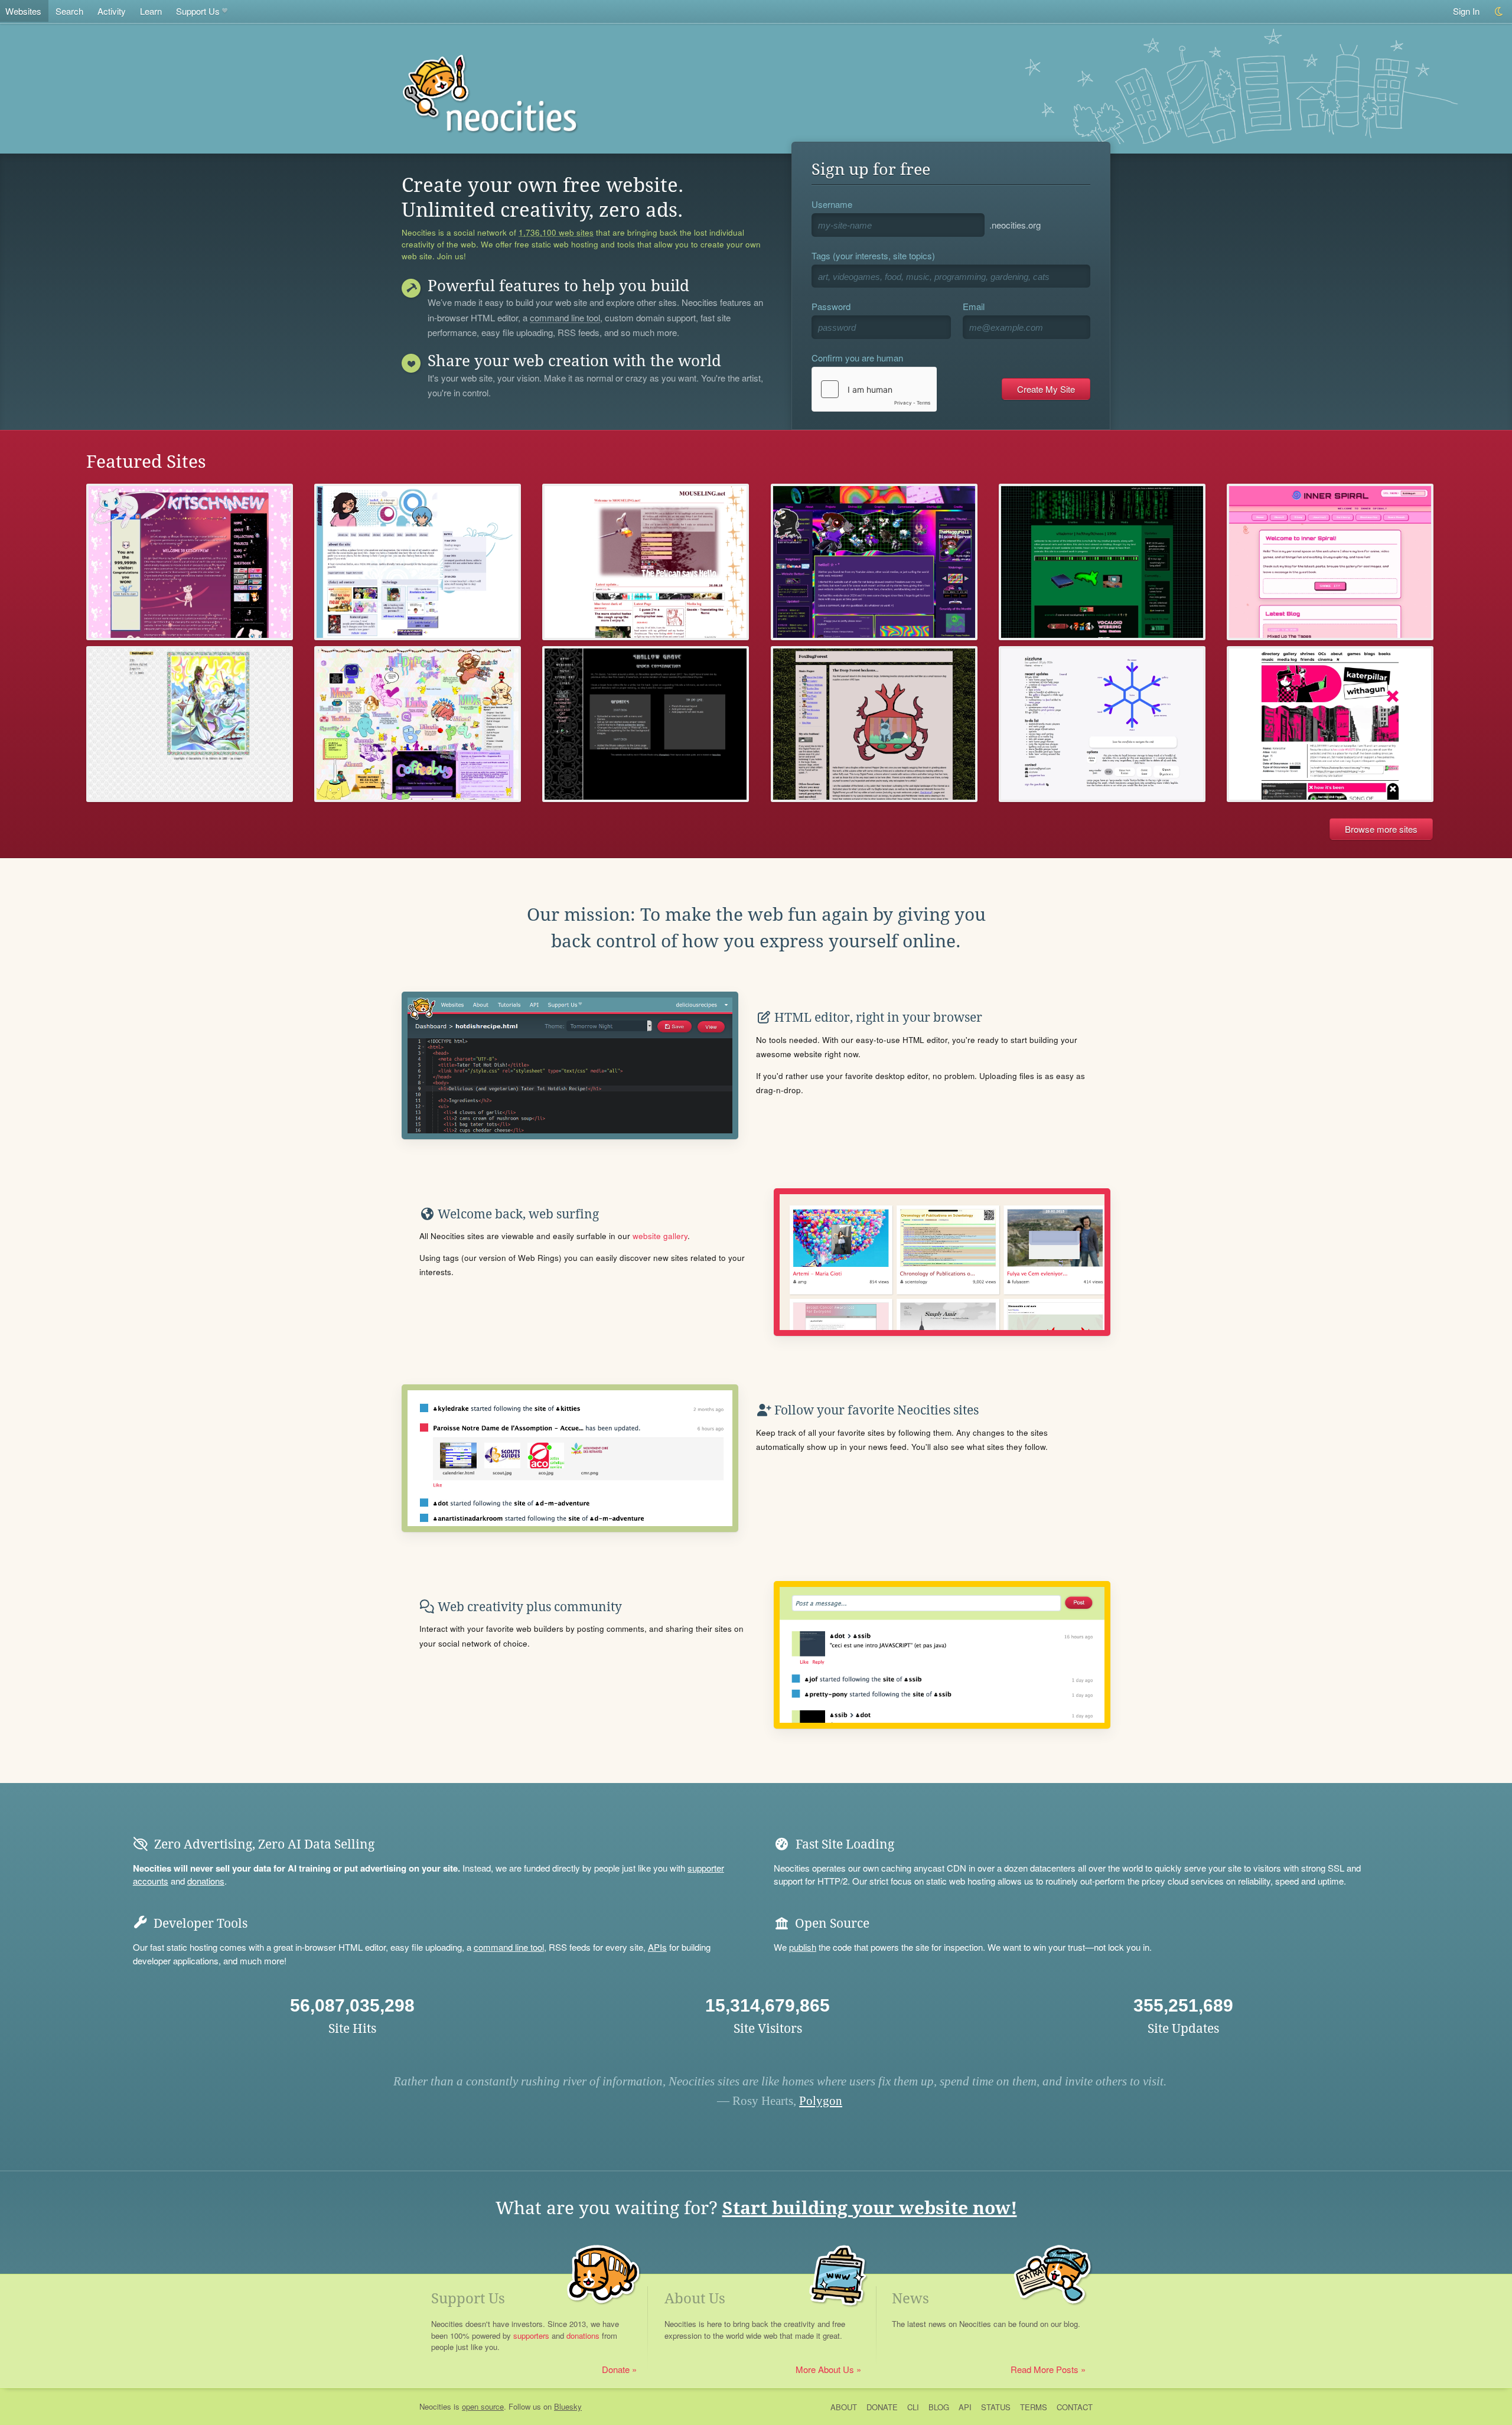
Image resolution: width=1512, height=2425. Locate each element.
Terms (1034, 2407)
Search (69, 11)
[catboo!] (418, 562)
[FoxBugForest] (874, 724)
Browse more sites (1381, 829)
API (965, 2407)
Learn (151, 11)
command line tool (565, 318)
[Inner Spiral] (1330, 562)
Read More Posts (1045, 2369)
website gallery (660, 1236)
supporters (531, 2336)
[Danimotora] (190, 724)
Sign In (1466, 11)
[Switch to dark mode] (1499, 12)
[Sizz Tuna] (1102, 724)
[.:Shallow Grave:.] (646, 724)
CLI (913, 2407)
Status (996, 2407)
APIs (657, 1947)
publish (803, 1947)
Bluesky (568, 2406)
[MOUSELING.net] (646, 562)
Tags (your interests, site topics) (873, 255)
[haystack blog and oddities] (1102, 562)
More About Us (825, 2369)
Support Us (198, 11)
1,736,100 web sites (556, 233)
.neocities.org (1015, 225)
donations (206, 1881)
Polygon (821, 2101)
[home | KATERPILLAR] (1330, 724)
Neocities (435, 2406)
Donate (616, 2369)
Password (831, 306)
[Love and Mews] (190, 562)
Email (974, 306)
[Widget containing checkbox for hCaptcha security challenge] (874, 389)
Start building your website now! (870, 2208)
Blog (939, 2407)
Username (832, 204)
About (844, 2407)
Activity (112, 11)
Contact (1075, 2407)
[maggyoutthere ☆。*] (874, 562)
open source (483, 2406)
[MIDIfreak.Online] (418, 724)
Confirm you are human (857, 358)
